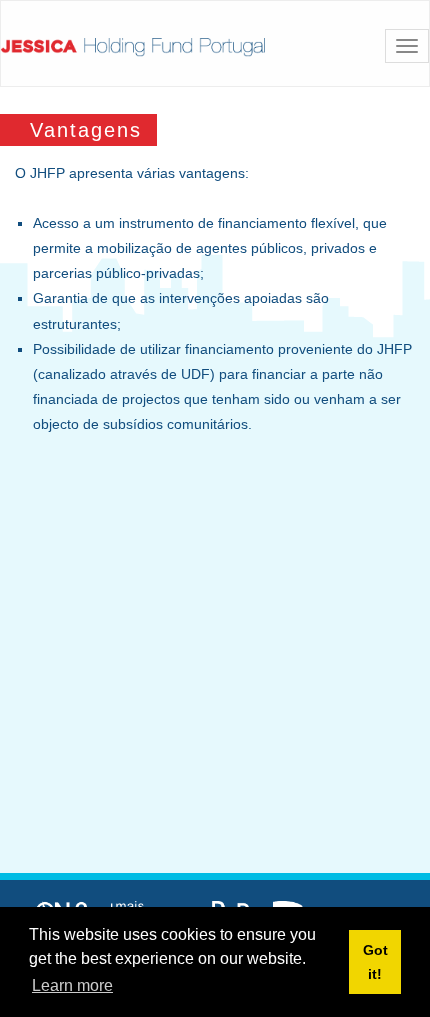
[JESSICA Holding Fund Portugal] (133, 46)
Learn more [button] (72, 985)
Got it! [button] (375, 962)
